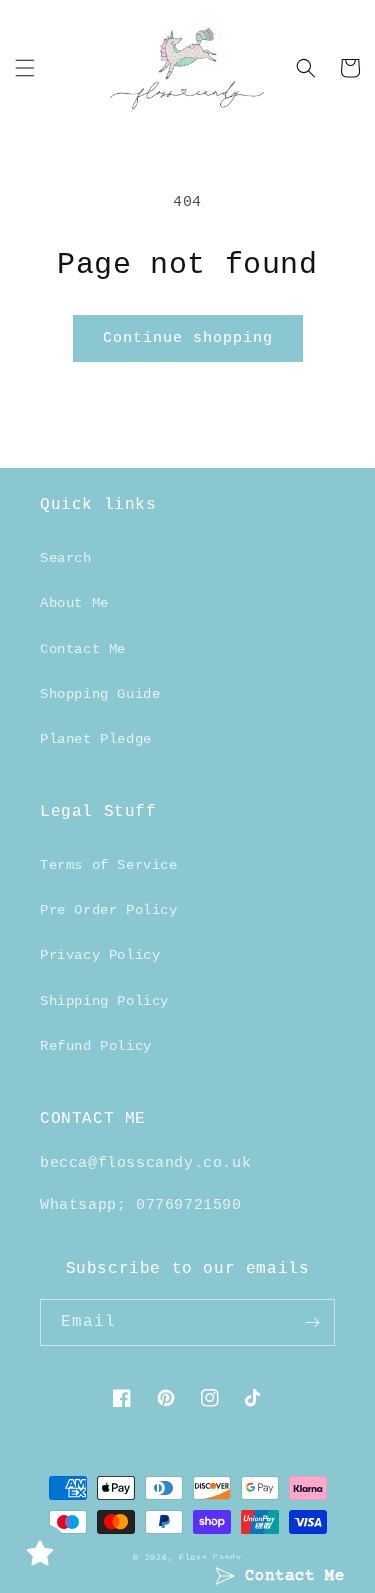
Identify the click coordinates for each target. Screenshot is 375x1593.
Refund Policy (96, 1046)
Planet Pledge (96, 739)
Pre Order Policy (109, 910)
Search (66, 558)
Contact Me (83, 649)
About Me (74, 603)
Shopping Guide (100, 694)
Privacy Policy (100, 955)
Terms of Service (109, 865)
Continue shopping (188, 338)
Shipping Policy (104, 1001)
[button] (25, 68)
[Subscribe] (312, 1322)
